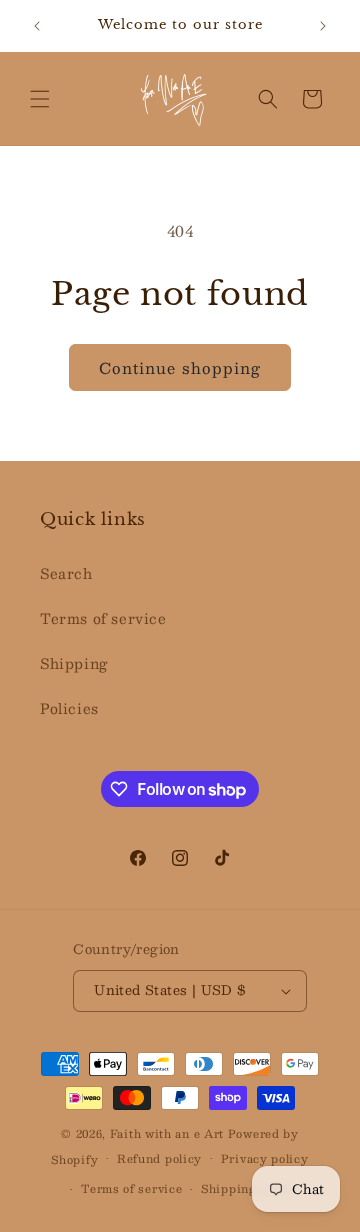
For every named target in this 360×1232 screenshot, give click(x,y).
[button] (40, 99)
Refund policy (159, 1158)
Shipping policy (249, 1188)
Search (66, 573)
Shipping (74, 663)
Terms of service (103, 618)
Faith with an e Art (169, 1133)
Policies (69, 708)
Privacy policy (265, 1158)
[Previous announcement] (37, 26)
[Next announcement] (323, 26)
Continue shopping (180, 367)
